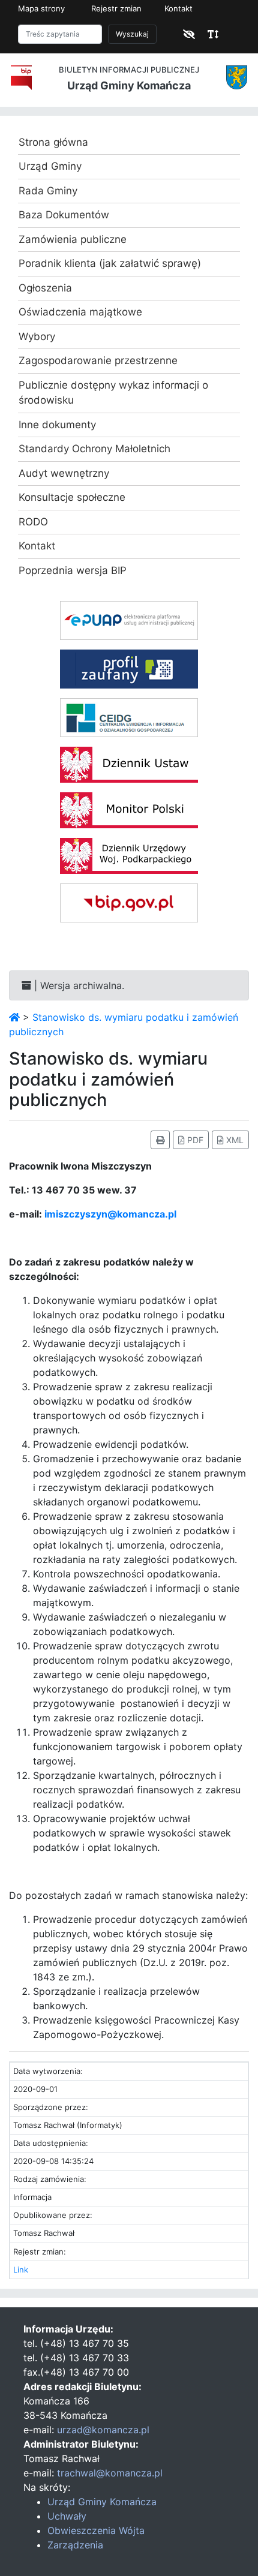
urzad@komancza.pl (103, 2430)
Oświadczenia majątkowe (80, 312)
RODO (33, 522)
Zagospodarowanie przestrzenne (98, 360)
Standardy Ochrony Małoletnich (94, 449)
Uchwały (67, 2516)
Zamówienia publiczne (73, 239)
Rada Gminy (48, 191)
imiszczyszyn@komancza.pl (110, 1214)
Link (21, 2270)
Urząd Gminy (50, 166)
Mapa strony (41, 8)
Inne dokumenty (57, 425)
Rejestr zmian (116, 8)
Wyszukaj (132, 34)
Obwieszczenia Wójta (96, 2530)
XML (234, 1140)
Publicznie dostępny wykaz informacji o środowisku (113, 393)
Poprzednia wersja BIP (73, 570)
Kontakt (178, 8)
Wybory (37, 336)
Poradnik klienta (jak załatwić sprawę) (110, 263)
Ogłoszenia (45, 288)
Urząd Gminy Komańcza (102, 2502)
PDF (194, 1140)
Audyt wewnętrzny (64, 473)
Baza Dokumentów (64, 215)
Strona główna (53, 142)
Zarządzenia (75, 2545)
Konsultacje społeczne (72, 497)
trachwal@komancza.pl (110, 2473)
